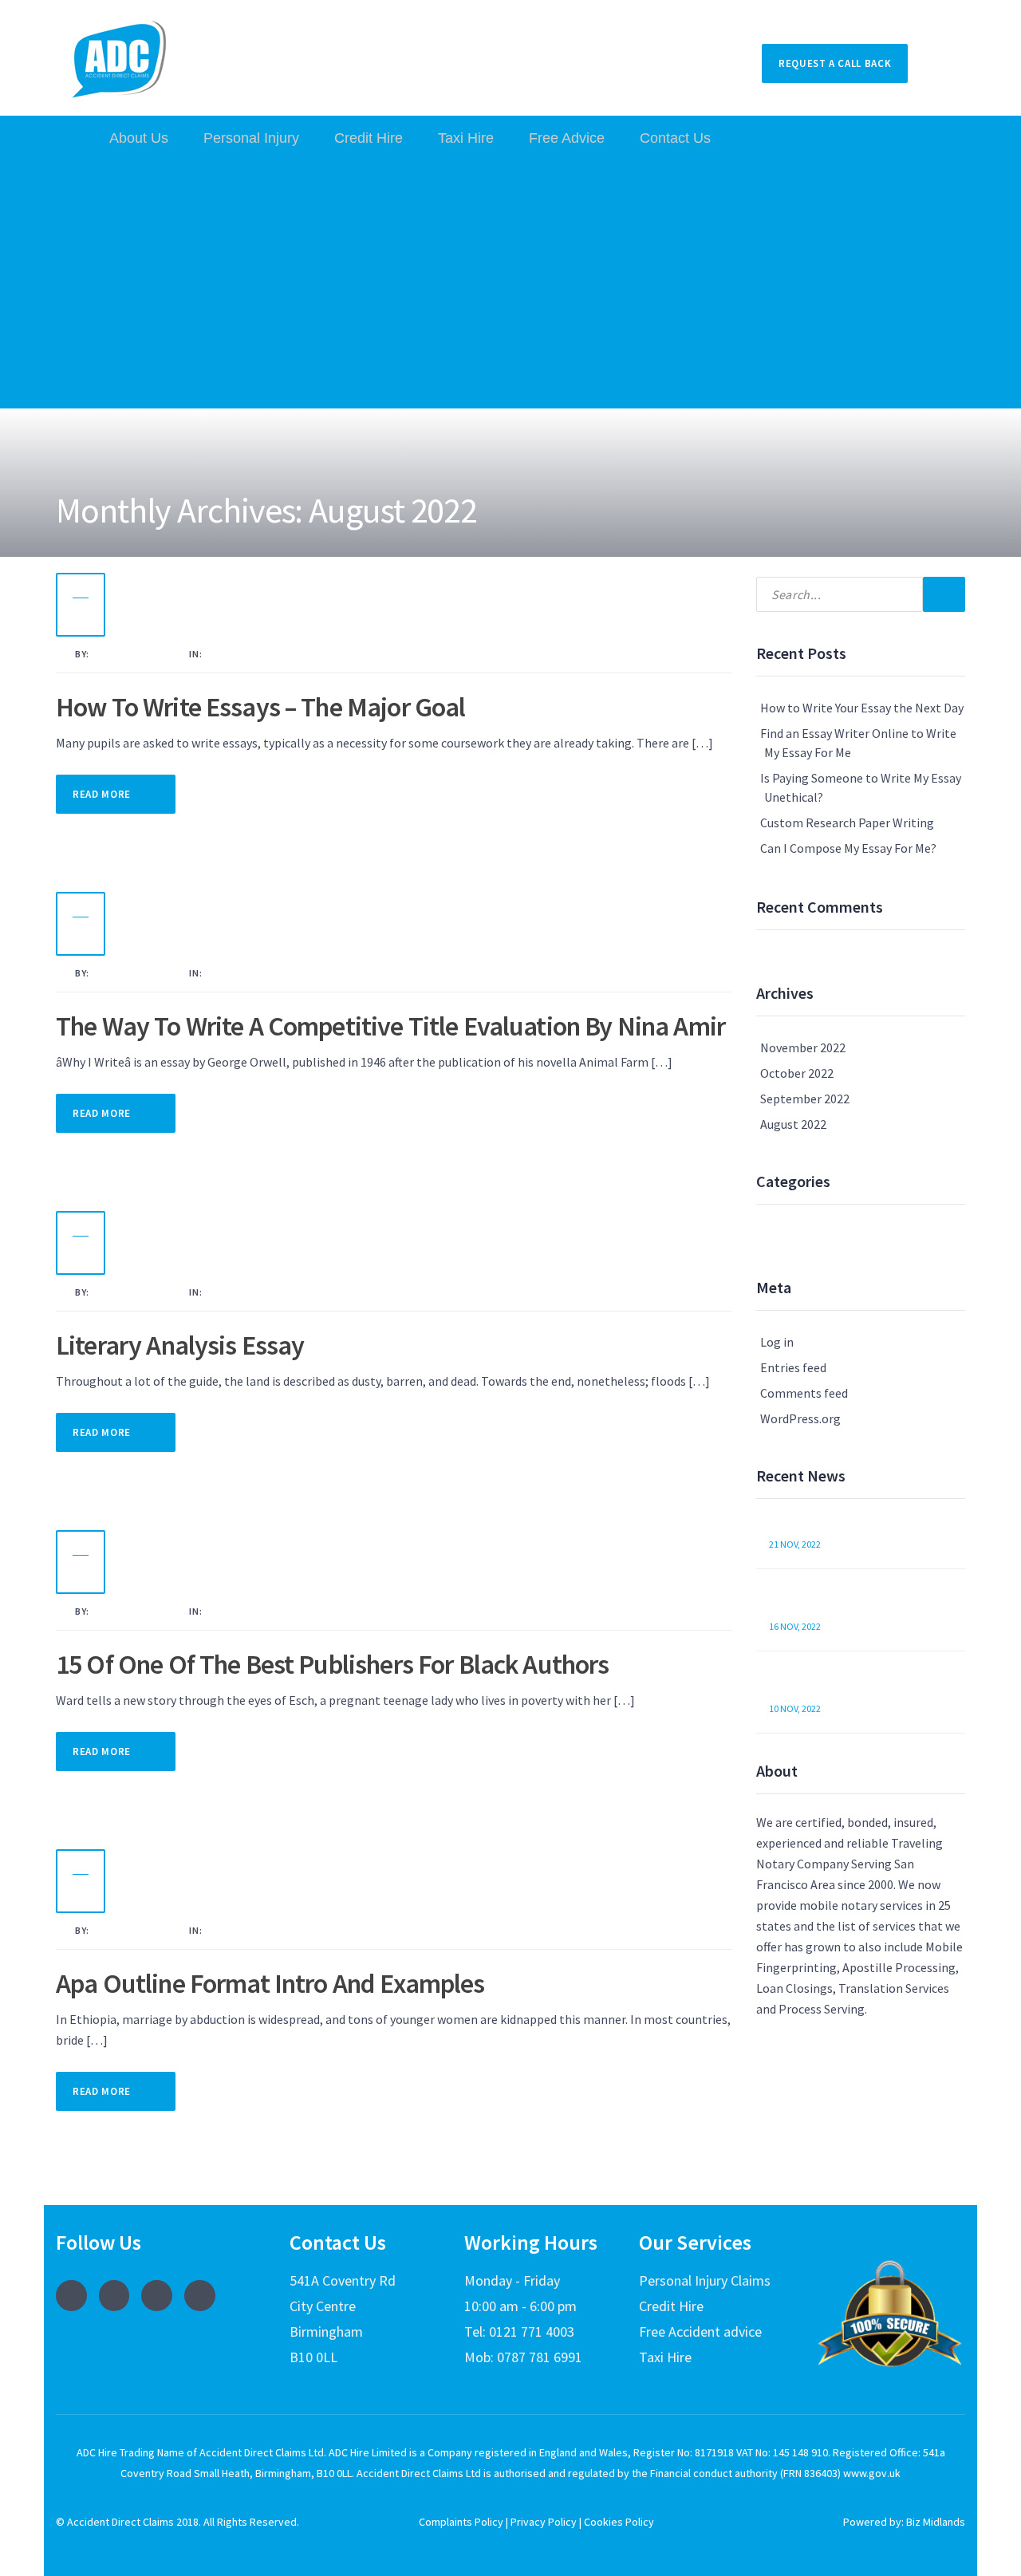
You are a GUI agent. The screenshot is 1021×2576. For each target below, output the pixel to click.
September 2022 (805, 1099)
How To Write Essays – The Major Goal (260, 707)
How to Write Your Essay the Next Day (862, 708)
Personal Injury (251, 138)
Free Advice (567, 138)
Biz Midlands (936, 2522)
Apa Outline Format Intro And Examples (270, 1983)
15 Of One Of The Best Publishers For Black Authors (333, 1664)
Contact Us (675, 138)
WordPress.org (800, 1418)
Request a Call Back (835, 63)
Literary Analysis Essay (180, 1345)
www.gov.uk (871, 2473)
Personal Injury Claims (705, 2280)
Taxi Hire (466, 138)
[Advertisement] (510, 289)
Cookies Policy (619, 2522)
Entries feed (793, 1367)
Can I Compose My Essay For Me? (848, 848)
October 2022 (797, 1073)
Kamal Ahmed (124, 654)
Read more (103, 794)
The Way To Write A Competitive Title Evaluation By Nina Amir (390, 1026)
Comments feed (804, 1393)
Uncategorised (243, 654)
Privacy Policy (544, 2522)
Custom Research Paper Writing (847, 823)
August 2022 (793, 1124)
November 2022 (803, 1047)
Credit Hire (369, 138)
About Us (139, 138)
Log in (777, 1342)
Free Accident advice (700, 2331)
